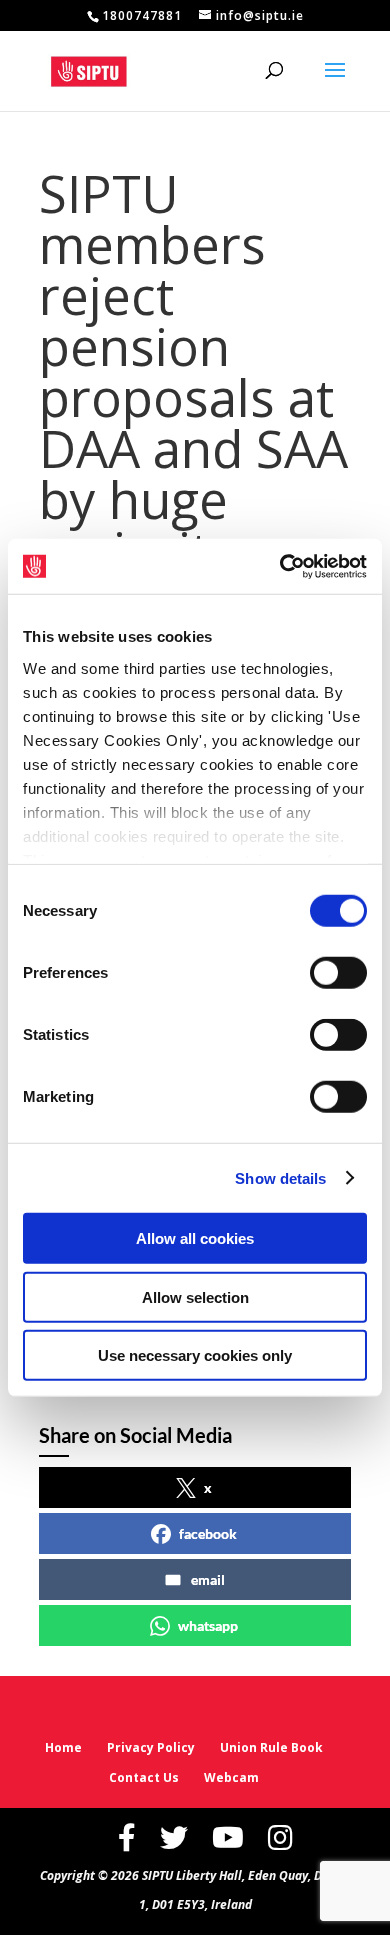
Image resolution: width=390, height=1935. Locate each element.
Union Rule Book (271, 1747)
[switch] (338, 973)
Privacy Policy (151, 1747)
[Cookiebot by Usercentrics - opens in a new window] (280, 566)
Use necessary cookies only (195, 1355)
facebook (208, 1533)
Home (63, 1747)
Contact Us (144, 1777)
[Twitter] (174, 1837)
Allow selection (195, 1296)
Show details (280, 1177)
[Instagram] (280, 1837)
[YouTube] (228, 1837)
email (208, 1579)
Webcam (231, 1777)
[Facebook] (127, 1837)
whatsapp (208, 1625)
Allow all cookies (195, 1238)
